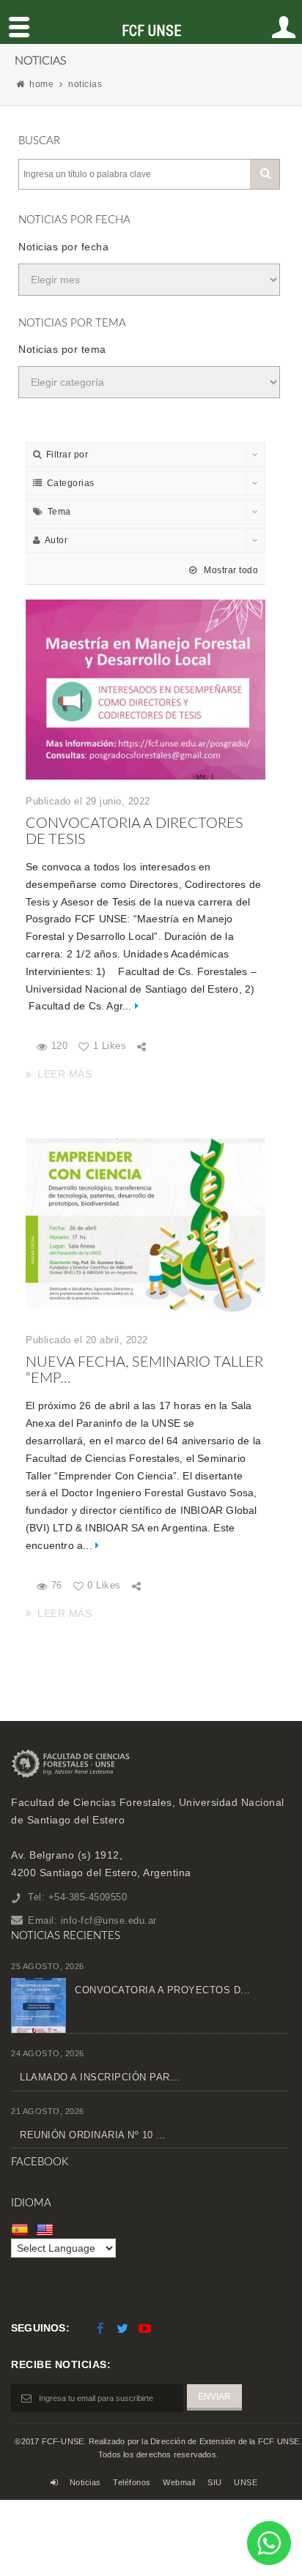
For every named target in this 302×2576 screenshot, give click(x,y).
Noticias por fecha (63, 247)
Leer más (65, 1074)
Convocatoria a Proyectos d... (163, 1990)
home (41, 84)
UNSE (246, 2482)
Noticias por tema (62, 349)
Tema (59, 512)
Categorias (71, 483)
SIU (215, 2482)
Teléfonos (132, 2482)
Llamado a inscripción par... (100, 2077)
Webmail (179, 2482)
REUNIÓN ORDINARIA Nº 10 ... (93, 2135)
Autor (56, 540)
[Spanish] (22, 2230)
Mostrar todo (230, 570)
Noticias (85, 2482)
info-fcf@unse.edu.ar (109, 1920)
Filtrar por (67, 455)
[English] (47, 2230)
